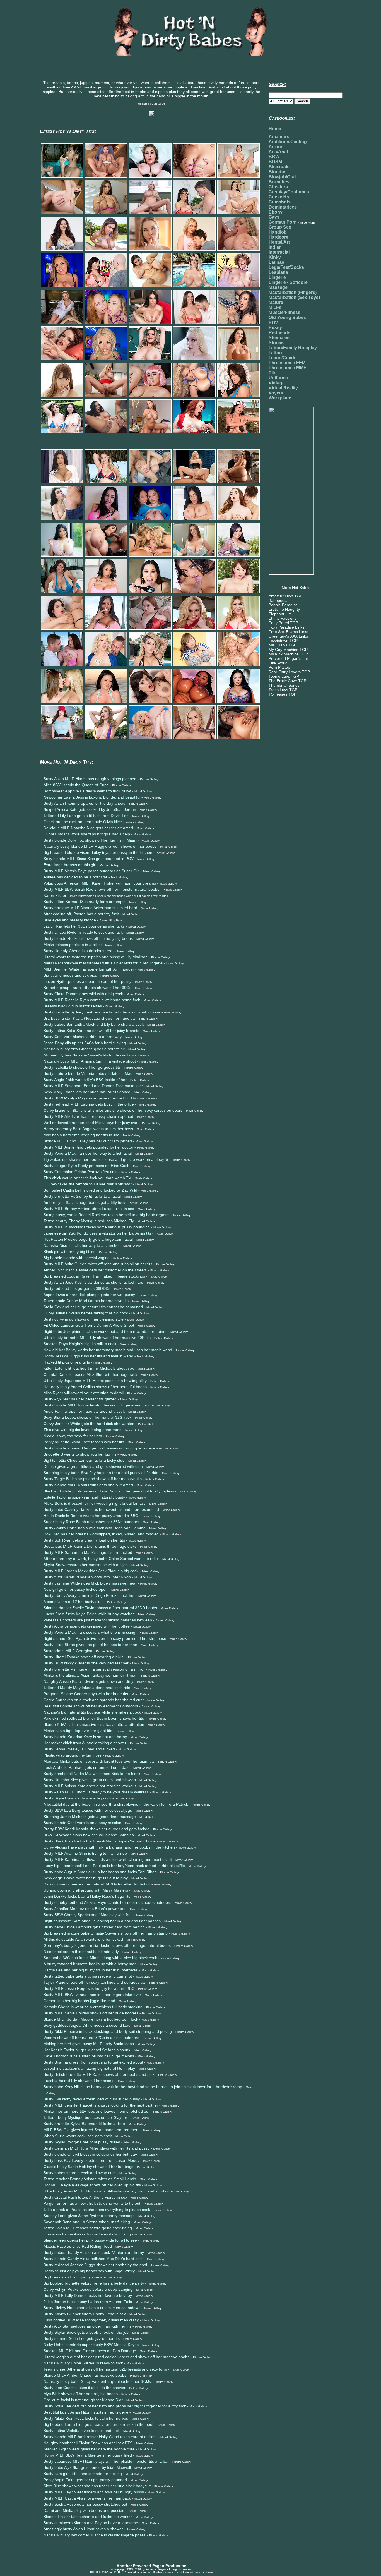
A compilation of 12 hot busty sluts (74, 1602)
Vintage (277, 383)
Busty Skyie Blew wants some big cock (77, 1798)
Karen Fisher (55, 895)
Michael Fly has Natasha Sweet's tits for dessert (86, 1055)
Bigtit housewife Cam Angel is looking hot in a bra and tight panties (102, 1921)
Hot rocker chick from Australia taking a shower (85, 1743)
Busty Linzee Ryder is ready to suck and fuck (83, 932)
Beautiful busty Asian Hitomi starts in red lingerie (86, 2412)
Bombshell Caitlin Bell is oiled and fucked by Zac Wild (90, 1190)
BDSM (275, 162)
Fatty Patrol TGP (283, 623)
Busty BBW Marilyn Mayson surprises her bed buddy (90, 1098)
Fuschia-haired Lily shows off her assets (79, 2081)
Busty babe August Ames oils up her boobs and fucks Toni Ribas (100, 1872)
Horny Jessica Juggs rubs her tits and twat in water (88, 1356)
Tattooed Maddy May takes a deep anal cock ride (87, 1688)
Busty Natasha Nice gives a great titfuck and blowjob (90, 1780)
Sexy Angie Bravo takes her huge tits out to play (86, 1878)
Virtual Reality (283, 388)
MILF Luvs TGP (283, 645)
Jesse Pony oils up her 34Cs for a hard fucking (85, 1043)
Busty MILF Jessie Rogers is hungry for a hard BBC (89, 1988)
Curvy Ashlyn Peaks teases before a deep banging (88, 2289)
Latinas (276, 262)
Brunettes (279, 182)
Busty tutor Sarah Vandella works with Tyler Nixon (87, 1577)
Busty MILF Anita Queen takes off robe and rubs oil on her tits (98, 1264)
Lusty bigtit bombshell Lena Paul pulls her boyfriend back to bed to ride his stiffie (114, 1866)
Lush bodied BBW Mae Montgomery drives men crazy (91, 2320)
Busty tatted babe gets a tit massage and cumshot (88, 1976)
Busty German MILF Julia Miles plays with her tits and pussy (97, 2148)
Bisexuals (279, 167)
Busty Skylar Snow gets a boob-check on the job (86, 2332)
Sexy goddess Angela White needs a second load (87, 2025)
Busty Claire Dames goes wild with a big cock (83, 994)
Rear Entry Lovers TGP (289, 672)
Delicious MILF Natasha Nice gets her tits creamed (88, 828)
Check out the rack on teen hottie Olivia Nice (83, 822)
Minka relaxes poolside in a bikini (73, 945)
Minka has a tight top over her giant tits (78, 1731)
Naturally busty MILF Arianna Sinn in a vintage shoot (90, 1061)
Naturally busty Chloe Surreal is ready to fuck (83, 2363)
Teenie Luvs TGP (284, 676)
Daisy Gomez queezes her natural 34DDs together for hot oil (97, 1884)
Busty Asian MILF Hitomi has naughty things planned (90, 779)
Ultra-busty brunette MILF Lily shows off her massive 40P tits (97, 1338)
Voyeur (276, 393)
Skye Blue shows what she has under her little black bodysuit (97, 2486)
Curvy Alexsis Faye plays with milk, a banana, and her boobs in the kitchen (109, 1847)
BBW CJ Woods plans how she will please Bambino (89, 1835)
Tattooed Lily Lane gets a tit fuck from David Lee (86, 816)
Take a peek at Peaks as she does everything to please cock (97, 2210)
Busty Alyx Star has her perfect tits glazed (80, 1399)
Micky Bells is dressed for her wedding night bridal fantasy (95, 1503)
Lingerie (277, 277)
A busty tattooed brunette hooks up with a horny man (90, 1964)
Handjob (278, 232)
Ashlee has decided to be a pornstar (75, 877)
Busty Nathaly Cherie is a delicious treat (79, 951)
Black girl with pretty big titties (69, 1252)
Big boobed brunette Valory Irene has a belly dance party (94, 2283)
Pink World (278, 663)
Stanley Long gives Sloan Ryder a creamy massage (89, 2216)
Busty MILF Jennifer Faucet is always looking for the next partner (101, 2105)
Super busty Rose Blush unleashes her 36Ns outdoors (91, 1522)
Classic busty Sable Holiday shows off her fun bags (88, 2167)
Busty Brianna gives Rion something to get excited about (93, 2062)
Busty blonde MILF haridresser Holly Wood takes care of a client (100, 2437)
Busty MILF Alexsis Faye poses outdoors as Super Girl (91, 871)
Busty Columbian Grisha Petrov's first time (81, 1172)
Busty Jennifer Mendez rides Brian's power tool (85, 1909)
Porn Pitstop (279, 667)
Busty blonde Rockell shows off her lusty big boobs (88, 938)
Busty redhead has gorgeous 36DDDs (77, 1288)
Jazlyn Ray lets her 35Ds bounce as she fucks (84, 926)
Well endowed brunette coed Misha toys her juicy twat (91, 1123)
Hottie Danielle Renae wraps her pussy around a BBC (91, 1516)
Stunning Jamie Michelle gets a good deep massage (90, 1817)
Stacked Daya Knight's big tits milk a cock (80, 1344)
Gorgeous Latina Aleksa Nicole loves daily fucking (87, 2234)
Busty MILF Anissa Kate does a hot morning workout (90, 1786)
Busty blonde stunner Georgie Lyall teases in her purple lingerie (99, 1448)
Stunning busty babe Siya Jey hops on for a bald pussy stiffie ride (101, 1473)
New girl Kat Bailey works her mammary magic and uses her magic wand (108, 1350)
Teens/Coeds (283, 358)
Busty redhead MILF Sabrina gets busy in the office (89, 1104)
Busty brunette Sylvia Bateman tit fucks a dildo (84, 2124)
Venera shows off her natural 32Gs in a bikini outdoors (91, 2038)
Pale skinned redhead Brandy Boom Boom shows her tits (94, 1718)
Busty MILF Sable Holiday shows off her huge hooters (91, 2013)
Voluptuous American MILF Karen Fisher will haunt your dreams (100, 883)
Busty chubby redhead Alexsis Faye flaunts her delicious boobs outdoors (107, 1902)
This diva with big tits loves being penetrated (83, 1430)
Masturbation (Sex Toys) (294, 297)
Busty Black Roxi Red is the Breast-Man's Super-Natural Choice (100, 1841)
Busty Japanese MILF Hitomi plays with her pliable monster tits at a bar (106, 2461)
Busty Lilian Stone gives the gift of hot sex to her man (90, 1645)
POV (273, 323)
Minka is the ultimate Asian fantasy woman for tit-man (91, 1675)
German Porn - (292, 222)
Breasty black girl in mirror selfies (73, 1006)
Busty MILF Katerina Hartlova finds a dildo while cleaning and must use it (108, 1859)
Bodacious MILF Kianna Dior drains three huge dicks (90, 1546)
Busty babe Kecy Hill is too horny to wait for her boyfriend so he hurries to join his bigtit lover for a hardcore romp (143, 2087)
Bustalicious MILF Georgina (68, 1651)
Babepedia (278, 600)
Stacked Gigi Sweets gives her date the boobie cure (89, 2449)
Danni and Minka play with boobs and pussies (84, 2510)
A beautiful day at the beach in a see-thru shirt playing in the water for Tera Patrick (116, 1804)
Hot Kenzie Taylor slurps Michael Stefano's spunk (87, 2050)
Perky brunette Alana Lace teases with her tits (84, 1442)
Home (275, 129)
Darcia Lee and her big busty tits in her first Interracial (91, 1970)
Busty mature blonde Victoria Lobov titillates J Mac (88, 1073)
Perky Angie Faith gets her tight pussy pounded (85, 2480)
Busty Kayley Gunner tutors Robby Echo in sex (85, 2314)
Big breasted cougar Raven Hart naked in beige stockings (94, 1276)
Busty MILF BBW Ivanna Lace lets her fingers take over (92, 1995)
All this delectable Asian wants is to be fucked (83, 1939)
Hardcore (278, 237)
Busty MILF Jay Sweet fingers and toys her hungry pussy (94, 2492)
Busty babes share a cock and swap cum (80, 2173)
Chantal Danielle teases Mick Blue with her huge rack (90, 1374)
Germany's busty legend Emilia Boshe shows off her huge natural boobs (107, 1945)
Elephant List (280, 614)
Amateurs (279, 137)
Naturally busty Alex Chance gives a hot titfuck (84, 1049)
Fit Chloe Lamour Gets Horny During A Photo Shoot (89, 1325)
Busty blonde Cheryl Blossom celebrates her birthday (90, 2154)
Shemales (279, 338)
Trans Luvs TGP (283, 690)
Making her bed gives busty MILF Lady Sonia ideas (89, 2044)
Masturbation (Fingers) (293, 292)
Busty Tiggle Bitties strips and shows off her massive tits (93, 1479)
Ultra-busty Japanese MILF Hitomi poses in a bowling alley (95, 1381)
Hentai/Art (279, 242)
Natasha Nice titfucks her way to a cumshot (82, 1245)
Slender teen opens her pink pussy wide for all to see (90, 2240)
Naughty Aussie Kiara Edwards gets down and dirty (88, 1681)
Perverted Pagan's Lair (289, 658)
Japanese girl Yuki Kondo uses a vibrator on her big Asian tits (97, 1233)
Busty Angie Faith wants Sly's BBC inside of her (85, 1080)
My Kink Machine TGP (288, 654)
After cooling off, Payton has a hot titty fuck (81, 914)
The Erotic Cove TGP (287, 681)
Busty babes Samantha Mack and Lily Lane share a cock (94, 1024)
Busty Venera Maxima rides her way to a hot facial (88, 1153)
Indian (275, 247)
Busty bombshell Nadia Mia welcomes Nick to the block (92, 1774)
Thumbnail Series (284, 685)
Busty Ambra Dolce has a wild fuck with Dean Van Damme (95, 1528)
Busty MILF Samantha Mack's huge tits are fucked (88, 1552)
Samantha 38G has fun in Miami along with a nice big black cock (100, 1958)
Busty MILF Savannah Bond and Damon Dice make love (93, 1086)
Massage (278, 287)
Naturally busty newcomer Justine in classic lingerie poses (95, 2535)
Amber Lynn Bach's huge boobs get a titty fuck (84, 1202)
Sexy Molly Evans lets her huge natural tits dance (87, 1092)
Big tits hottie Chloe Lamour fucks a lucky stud (84, 1460)
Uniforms (278, 378)
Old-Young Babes (287, 317)
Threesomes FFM (287, 363)
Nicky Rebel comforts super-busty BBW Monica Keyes (91, 2345)
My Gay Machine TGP (288, 650)
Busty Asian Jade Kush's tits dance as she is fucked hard (93, 1282)
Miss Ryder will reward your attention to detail (84, 1393)
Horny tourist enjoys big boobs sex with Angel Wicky (89, 2271)
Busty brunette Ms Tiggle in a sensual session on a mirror (94, 1669)
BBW (274, 157)
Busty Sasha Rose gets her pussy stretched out (85, 2504)
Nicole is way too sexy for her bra (73, 1436)
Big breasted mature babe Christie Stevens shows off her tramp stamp (106, 1933)
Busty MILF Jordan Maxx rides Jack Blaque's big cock (91, 1571)
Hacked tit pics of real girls (67, 1362)
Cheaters (278, 187)
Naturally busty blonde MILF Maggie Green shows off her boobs (100, 846)
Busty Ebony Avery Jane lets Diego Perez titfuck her (89, 1595)
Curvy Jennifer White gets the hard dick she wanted (89, 1424)
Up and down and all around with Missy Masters (86, 1890)
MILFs (275, 307)
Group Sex (280, 227)
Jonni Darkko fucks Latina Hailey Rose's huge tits (87, 1896)
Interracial (279, 252)
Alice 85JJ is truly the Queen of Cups (76, 785)
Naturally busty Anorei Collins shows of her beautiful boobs (95, 1387)
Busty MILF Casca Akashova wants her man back (87, 2498)
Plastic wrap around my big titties (73, 1755)
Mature (276, 302)
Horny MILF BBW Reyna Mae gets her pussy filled (88, 2455)
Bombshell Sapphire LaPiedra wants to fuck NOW (87, 791)
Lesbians (278, 272)
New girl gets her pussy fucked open (76, 1589)
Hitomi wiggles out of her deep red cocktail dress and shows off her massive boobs (116, 2357)
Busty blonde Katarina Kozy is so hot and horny (85, 1737)
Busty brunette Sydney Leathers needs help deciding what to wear (102, 1012)
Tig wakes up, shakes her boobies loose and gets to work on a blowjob (106, 1159)
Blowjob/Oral (282, 177)
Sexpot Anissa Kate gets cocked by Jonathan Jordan (90, 809)
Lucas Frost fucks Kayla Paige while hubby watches (89, 1614)
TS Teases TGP (283, 694)
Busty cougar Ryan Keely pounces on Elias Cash (86, 1166)
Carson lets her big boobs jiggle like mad (79, 2001)
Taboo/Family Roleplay (293, 348)
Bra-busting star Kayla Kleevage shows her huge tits (90, 1018)
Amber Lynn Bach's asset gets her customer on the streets (95, 1270)
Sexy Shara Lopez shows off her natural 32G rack (87, 1417)
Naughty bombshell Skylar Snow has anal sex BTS (88, 2443)
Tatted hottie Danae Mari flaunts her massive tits (86, 1301)
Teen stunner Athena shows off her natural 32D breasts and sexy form (105, 2369)
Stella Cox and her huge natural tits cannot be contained (93, 1307)
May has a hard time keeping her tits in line (81, 1135)
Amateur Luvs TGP (285, 596)
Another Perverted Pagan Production (152, 2566)
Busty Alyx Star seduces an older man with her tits (87, 2326)
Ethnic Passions (283, 618)
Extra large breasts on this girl (70, 865)
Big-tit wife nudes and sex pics (70, 975)
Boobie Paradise (283, 605)
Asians (276, 147)
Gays (274, 217)
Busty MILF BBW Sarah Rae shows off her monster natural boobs (101, 889)
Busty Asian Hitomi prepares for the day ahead (85, 803)
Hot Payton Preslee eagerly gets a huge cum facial (88, 1239)
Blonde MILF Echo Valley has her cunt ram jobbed (88, 1141)
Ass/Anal (278, 152)
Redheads (279, 333)
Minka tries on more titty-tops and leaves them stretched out (97, 2111)
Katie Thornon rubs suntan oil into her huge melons (89, 2056)
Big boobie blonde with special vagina (77, 1258)
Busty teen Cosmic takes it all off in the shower (85, 2388)
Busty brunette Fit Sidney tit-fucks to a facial (82, 1196)
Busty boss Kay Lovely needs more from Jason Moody (91, 2160)
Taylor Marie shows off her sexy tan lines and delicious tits (95, 1982)
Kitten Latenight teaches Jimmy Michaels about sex (89, 1368)
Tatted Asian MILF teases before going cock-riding (88, 2228)
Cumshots (280, 202)
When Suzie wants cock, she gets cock (78, 2136)
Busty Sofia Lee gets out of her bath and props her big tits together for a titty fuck (115, 2406)
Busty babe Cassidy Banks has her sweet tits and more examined (101, 1509)
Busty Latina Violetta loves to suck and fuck (82, 2431)
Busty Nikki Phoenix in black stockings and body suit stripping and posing (108, 2031)
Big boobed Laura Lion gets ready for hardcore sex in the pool (98, 2424)
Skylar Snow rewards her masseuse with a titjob (86, 1565)
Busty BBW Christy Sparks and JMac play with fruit (88, 1915)
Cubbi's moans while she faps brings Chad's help (87, 834)
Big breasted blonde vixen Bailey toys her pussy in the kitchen (98, 852)
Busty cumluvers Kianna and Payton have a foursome (91, 2523)
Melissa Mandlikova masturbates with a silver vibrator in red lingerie (103, 963)
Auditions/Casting (288, 142)
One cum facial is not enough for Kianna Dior (83, 2400)
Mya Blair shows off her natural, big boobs (81, 2394)
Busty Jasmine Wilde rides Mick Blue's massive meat (90, 1583)
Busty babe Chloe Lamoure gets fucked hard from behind (94, 1927)
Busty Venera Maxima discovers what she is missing (89, 1632)
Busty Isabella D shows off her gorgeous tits (82, 1067)
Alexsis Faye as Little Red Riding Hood (78, 2246)
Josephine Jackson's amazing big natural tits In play (89, 2068)
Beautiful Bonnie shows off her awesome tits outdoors (91, 1706)
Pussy (275, 328)
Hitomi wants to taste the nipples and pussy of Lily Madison (96, 957)
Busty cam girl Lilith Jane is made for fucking (83, 2474)
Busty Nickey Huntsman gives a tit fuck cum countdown (92, 2308)
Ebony (276, 212)
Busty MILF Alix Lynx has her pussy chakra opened (88, 1116)
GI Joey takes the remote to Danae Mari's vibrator (88, 1184)
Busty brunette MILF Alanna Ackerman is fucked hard (90, 908)
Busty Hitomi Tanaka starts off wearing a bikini (84, 1657)
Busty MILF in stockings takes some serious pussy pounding (97, 1227)
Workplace (280, 398)
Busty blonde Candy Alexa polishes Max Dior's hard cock (93, 2259)
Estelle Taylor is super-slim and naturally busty (84, 1497)
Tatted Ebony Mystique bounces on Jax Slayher (85, 2117)
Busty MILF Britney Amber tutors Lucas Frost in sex (89, 1209)
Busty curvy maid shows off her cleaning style (84, 1319)
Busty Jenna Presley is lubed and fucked (79, 1749)
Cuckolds (279, 197)
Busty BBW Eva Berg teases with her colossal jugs (88, 1810)
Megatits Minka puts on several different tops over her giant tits (99, 1761)
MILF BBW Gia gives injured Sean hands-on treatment (91, 2130)
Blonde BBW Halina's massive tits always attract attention (94, 1724)
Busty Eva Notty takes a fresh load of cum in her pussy (92, 2099)
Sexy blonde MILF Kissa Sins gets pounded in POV (89, 859)
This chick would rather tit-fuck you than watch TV (87, 1178)
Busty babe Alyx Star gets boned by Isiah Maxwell (87, 2467)
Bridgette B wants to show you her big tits (80, 1454)
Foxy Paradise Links (286, 627)
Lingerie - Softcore (288, 282)
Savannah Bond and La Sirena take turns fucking (87, 2222)
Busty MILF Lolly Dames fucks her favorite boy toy (88, 2295)
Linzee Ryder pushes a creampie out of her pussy (87, 981)
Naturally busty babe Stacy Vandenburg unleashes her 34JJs (97, 2381)
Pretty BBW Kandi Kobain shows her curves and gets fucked (97, 1829)
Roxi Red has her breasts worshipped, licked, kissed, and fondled (101, 1534)
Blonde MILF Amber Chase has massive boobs (85, 2375)
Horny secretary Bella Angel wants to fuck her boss (88, 1129)
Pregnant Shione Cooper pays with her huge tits (86, 1694)
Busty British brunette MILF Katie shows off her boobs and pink (99, 2074)
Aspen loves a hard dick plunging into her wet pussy (89, 1295)
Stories (276, 343)
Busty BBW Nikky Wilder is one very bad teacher (86, 1663)
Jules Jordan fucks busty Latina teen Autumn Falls (88, 2302)
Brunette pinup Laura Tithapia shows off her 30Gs (87, 988)
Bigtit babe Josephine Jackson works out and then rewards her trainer (105, 1331)
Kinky (275, 257)
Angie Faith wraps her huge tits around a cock (84, 1411)
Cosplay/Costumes (289, 192)
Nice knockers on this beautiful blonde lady (81, 1952)
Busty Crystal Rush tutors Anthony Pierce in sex (85, 2197)
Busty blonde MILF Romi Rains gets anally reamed (88, 1485)
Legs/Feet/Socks (286, 267)
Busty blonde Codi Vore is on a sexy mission (82, 1823)
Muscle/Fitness (284, 312)
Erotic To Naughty (284, 609)
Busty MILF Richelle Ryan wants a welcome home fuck (92, 1000)
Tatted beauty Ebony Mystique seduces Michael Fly (89, 1221)
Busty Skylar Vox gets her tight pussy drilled (82, 2142)
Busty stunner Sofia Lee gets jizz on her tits (82, 2338)
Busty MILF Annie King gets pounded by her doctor (88, 1147)
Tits (273, 373)
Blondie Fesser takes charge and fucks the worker (88, 2517)
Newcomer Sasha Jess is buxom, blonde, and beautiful (92, 797)
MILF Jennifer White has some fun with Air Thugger (89, 969)
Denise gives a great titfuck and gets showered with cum (93, 1466)
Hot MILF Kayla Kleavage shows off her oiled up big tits (92, 2185)
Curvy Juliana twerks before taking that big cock (86, 1313)
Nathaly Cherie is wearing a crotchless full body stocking (93, 2007)
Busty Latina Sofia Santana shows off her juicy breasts (91, 1031)
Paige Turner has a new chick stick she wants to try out (92, 2203)
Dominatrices (283, 207)
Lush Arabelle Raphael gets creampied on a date (87, 1767)
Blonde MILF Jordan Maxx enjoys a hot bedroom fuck (91, 2019)
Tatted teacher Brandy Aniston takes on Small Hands (90, 2179)
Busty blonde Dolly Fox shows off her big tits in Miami (90, 840)
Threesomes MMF (287, 368)
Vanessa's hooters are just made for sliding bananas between (98, 1620)
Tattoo (275, 353)
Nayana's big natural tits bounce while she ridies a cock (92, 1712)
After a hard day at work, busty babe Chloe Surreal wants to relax (101, 1559)
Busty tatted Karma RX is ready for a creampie (85, 902)
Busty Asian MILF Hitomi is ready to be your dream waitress (96, 1792)
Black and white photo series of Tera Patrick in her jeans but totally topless (109, 1491)
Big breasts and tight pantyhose (71, 2277)
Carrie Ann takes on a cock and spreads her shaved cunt (94, 1700)
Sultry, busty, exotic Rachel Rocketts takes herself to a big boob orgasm (107, 1215)
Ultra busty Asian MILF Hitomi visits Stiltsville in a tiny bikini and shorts (105, 2191)
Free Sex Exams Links (288, 632)
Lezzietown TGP (283, 641)
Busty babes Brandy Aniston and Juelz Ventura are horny (94, 2252)
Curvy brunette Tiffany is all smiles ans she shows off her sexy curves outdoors (113, 1110)
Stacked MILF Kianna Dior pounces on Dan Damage (90, 2351)
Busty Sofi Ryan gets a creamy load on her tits (84, 1540)
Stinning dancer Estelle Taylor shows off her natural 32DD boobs (100, 1608)
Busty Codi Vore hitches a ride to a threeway (83, 1037)
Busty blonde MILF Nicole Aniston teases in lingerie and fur (95, 1405)
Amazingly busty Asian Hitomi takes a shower (83, 2529)
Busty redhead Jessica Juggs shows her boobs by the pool (95, 2265)
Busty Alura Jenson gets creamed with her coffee (87, 1626)
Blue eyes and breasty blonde (70, 920)
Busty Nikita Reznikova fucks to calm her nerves (86, 2418)
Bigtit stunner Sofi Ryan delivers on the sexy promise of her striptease (105, 1638)
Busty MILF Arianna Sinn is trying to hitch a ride (85, 1853)
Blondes (278, 172)
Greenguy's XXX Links (288, 636)
